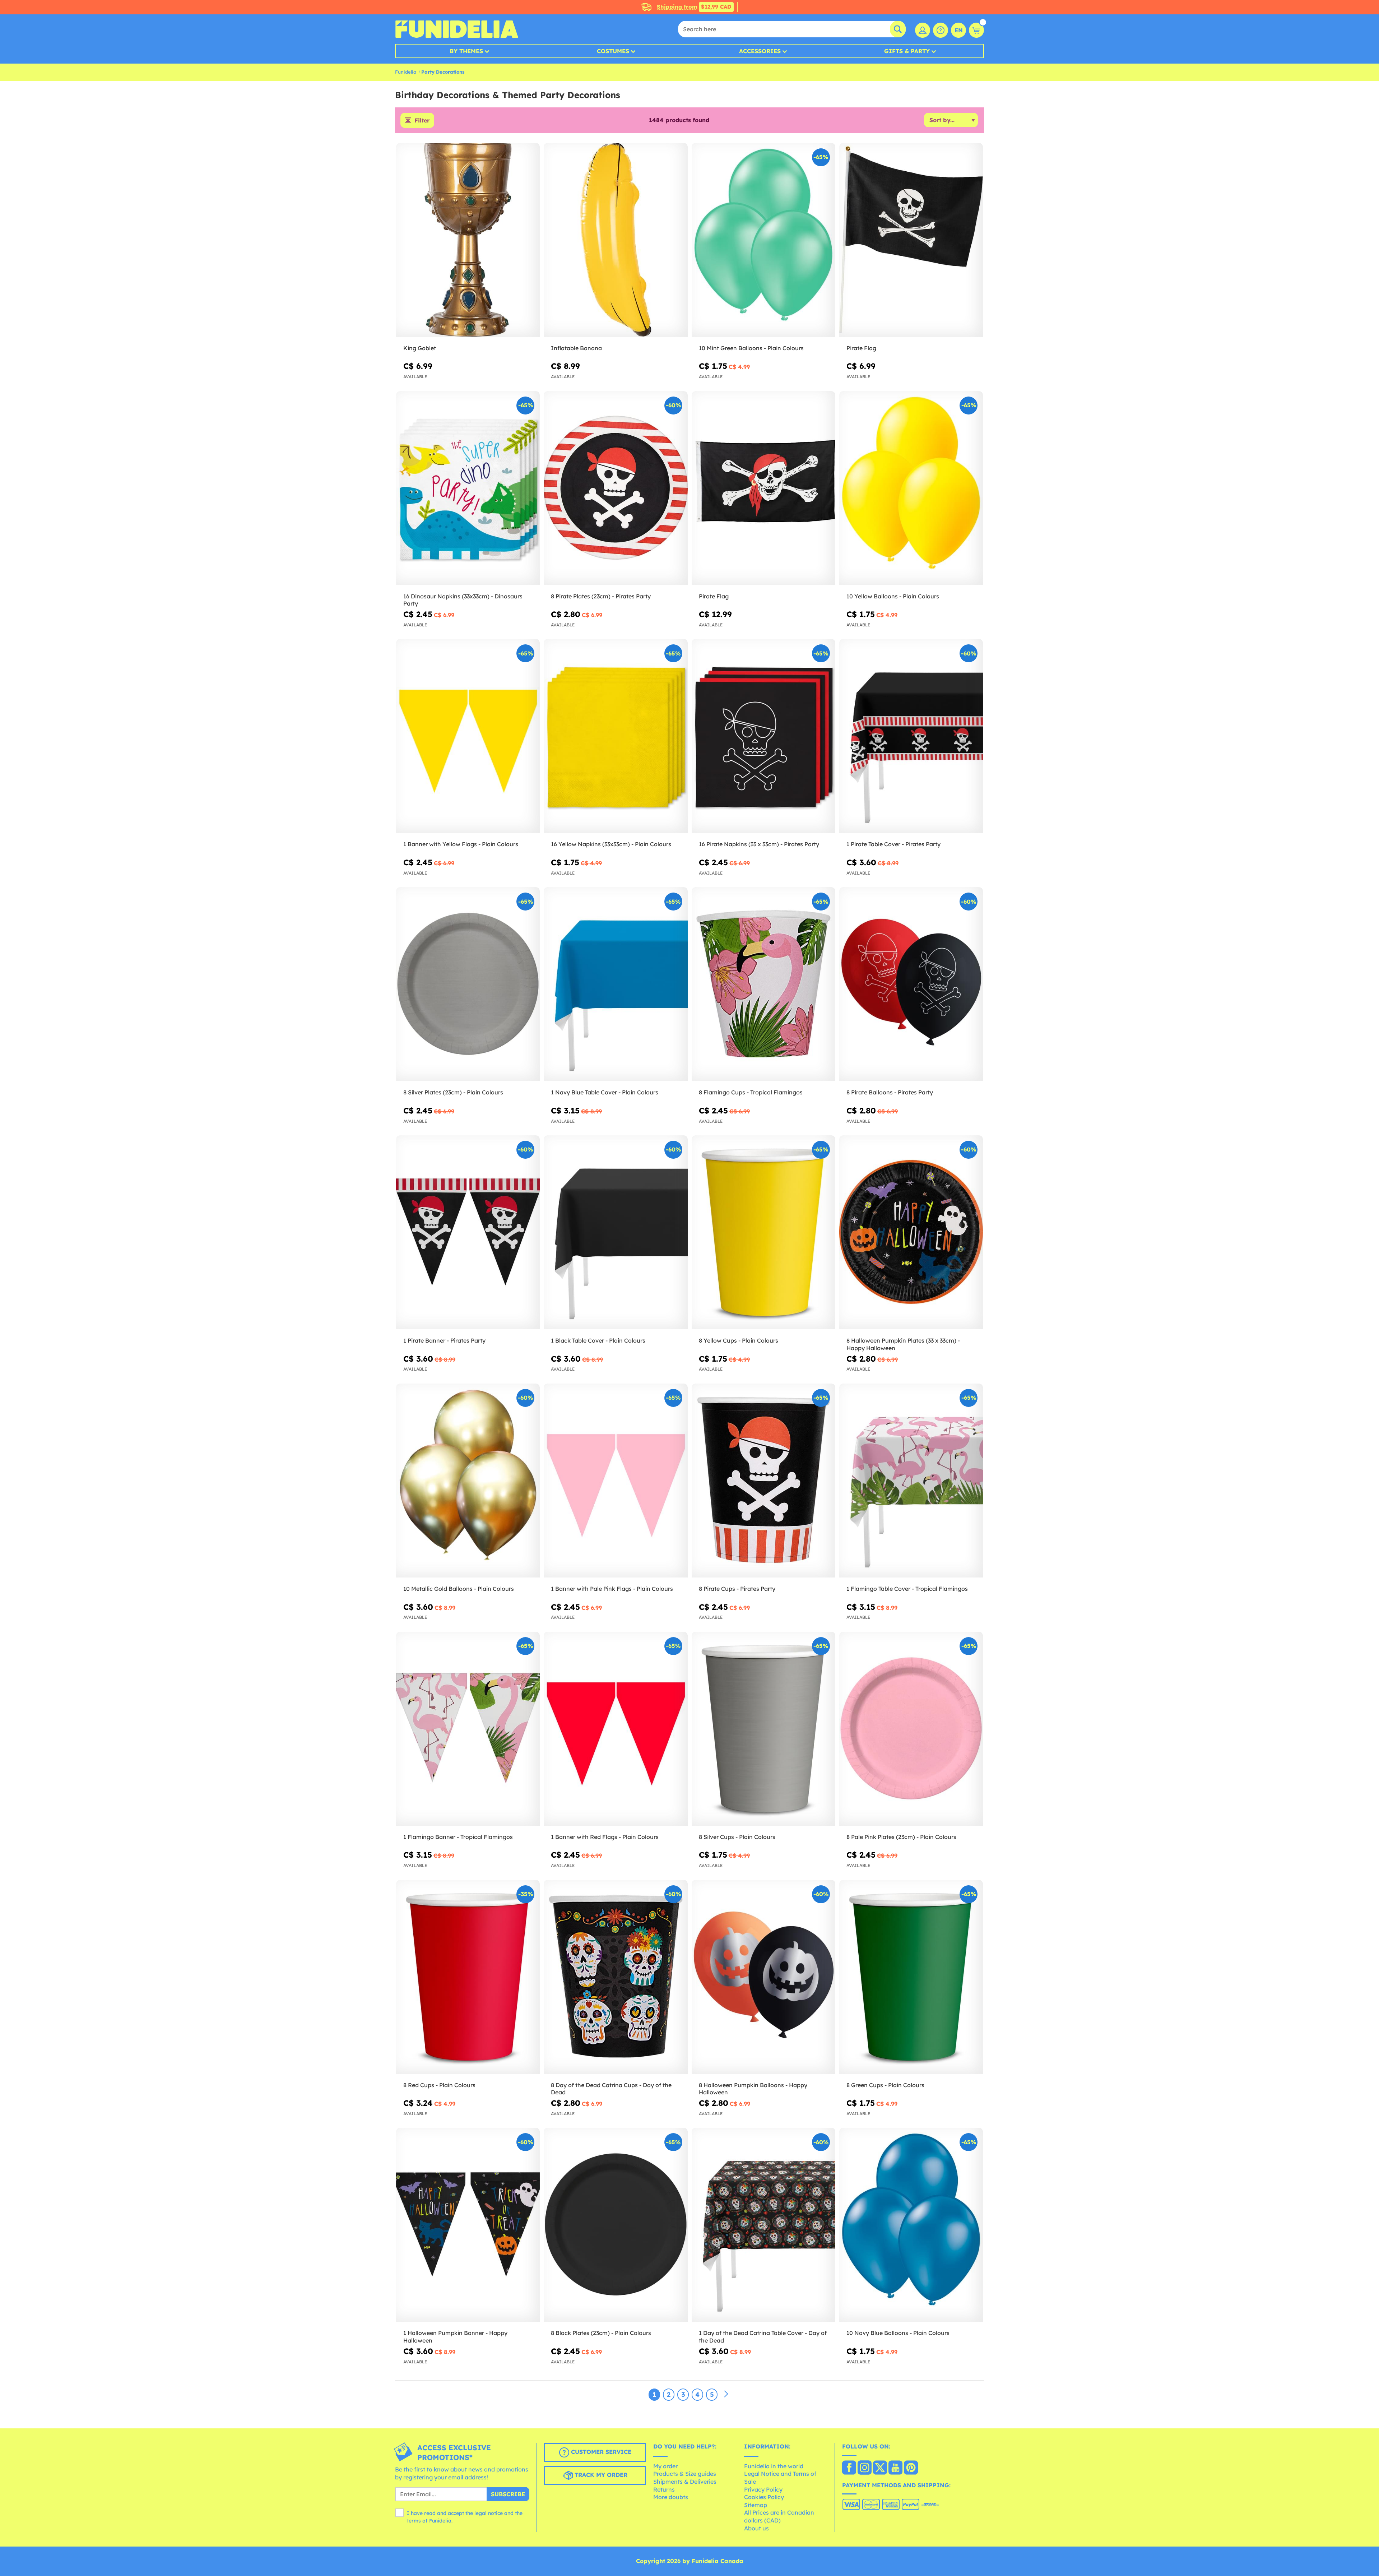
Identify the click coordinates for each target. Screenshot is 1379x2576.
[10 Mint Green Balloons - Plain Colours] (763, 240)
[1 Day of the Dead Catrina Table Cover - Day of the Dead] (763, 2225)
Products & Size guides (685, 2474)
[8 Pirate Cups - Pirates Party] (763, 1481)
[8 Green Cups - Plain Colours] (911, 1977)
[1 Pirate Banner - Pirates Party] (468, 1233)
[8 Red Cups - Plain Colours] (468, 1977)
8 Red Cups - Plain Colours (439, 2085)
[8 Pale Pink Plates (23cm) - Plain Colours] (911, 1729)
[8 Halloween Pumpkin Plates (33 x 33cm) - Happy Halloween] (911, 1233)
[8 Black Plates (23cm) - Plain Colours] (616, 2225)
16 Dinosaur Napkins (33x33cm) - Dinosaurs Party (463, 600)
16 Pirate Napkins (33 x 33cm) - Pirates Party (759, 844)
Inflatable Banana (576, 348)
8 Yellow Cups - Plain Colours (739, 1340)
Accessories (760, 51)
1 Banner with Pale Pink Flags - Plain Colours (612, 1589)
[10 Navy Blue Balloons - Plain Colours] (911, 2225)
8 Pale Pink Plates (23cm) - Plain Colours (901, 1837)
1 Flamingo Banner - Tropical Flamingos (458, 1837)
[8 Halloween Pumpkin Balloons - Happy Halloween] (763, 1977)
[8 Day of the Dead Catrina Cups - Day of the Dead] (616, 1977)
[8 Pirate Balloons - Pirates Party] (911, 984)
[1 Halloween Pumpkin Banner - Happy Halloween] (468, 2225)
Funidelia (406, 72)
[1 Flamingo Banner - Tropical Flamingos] (468, 1729)
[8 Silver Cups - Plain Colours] (763, 1729)
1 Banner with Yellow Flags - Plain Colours (461, 844)
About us (756, 2528)
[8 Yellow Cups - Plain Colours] (763, 1233)
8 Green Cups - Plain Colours (885, 2085)
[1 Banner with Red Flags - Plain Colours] (616, 1729)
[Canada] (849, 2468)
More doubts (671, 2497)
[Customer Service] (941, 30)
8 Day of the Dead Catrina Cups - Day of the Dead (611, 2089)
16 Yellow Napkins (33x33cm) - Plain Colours (611, 844)
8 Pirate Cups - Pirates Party (737, 1589)
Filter (422, 120)
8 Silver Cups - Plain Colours (737, 1837)
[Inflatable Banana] (616, 240)
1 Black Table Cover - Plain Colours (598, 1340)
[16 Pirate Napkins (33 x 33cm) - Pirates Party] (763, 736)
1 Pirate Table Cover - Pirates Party (893, 844)
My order (665, 2466)
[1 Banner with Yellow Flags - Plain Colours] (468, 736)
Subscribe (508, 2494)
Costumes (613, 51)
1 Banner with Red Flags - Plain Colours (605, 1837)
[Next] (726, 2394)
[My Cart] (976, 30)
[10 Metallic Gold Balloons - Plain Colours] (468, 1481)
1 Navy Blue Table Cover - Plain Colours (605, 1092)
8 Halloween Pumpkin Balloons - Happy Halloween (753, 2089)
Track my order (600, 2475)
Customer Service (600, 2452)
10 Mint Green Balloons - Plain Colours (751, 348)
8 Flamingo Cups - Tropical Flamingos (751, 1092)
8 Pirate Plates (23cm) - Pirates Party (601, 596)
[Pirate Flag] (911, 240)
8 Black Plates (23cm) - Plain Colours (601, 2333)
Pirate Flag (861, 348)
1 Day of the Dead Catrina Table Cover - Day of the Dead (763, 2337)
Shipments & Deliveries (685, 2482)
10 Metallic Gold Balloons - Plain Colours (459, 1589)
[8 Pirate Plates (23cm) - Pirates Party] (616, 488)
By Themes (466, 51)
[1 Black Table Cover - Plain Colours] (616, 1233)
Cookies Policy (764, 2497)
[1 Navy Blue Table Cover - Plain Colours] (616, 984)
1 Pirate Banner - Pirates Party (444, 1340)
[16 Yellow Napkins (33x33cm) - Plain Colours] (616, 736)
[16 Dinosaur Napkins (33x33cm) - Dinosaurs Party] (468, 488)
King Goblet (420, 348)
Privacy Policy (763, 2489)
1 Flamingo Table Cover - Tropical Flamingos (907, 1589)
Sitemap (756, 2505)
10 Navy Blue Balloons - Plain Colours (898, 2333)
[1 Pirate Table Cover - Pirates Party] (911, 736)
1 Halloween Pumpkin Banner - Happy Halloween (455, 2337)
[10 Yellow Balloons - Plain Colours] (911, 488)
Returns (664, 2489)
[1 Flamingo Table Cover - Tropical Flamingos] (911, 1481)
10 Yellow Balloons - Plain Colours (893, 596)
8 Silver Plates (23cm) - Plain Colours (453, 1092)
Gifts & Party (907, 51)
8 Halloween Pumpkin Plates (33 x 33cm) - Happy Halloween (903, 1344)
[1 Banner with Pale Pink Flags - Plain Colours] (616, 1481)
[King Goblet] (468, 240)
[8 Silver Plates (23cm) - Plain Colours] (468, 984)
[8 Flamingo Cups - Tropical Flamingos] (763, 984)
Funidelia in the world (774, 2466)
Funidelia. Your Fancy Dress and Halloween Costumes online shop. (457, 29)
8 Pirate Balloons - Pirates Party (890, 1092)
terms (414, 2521)
